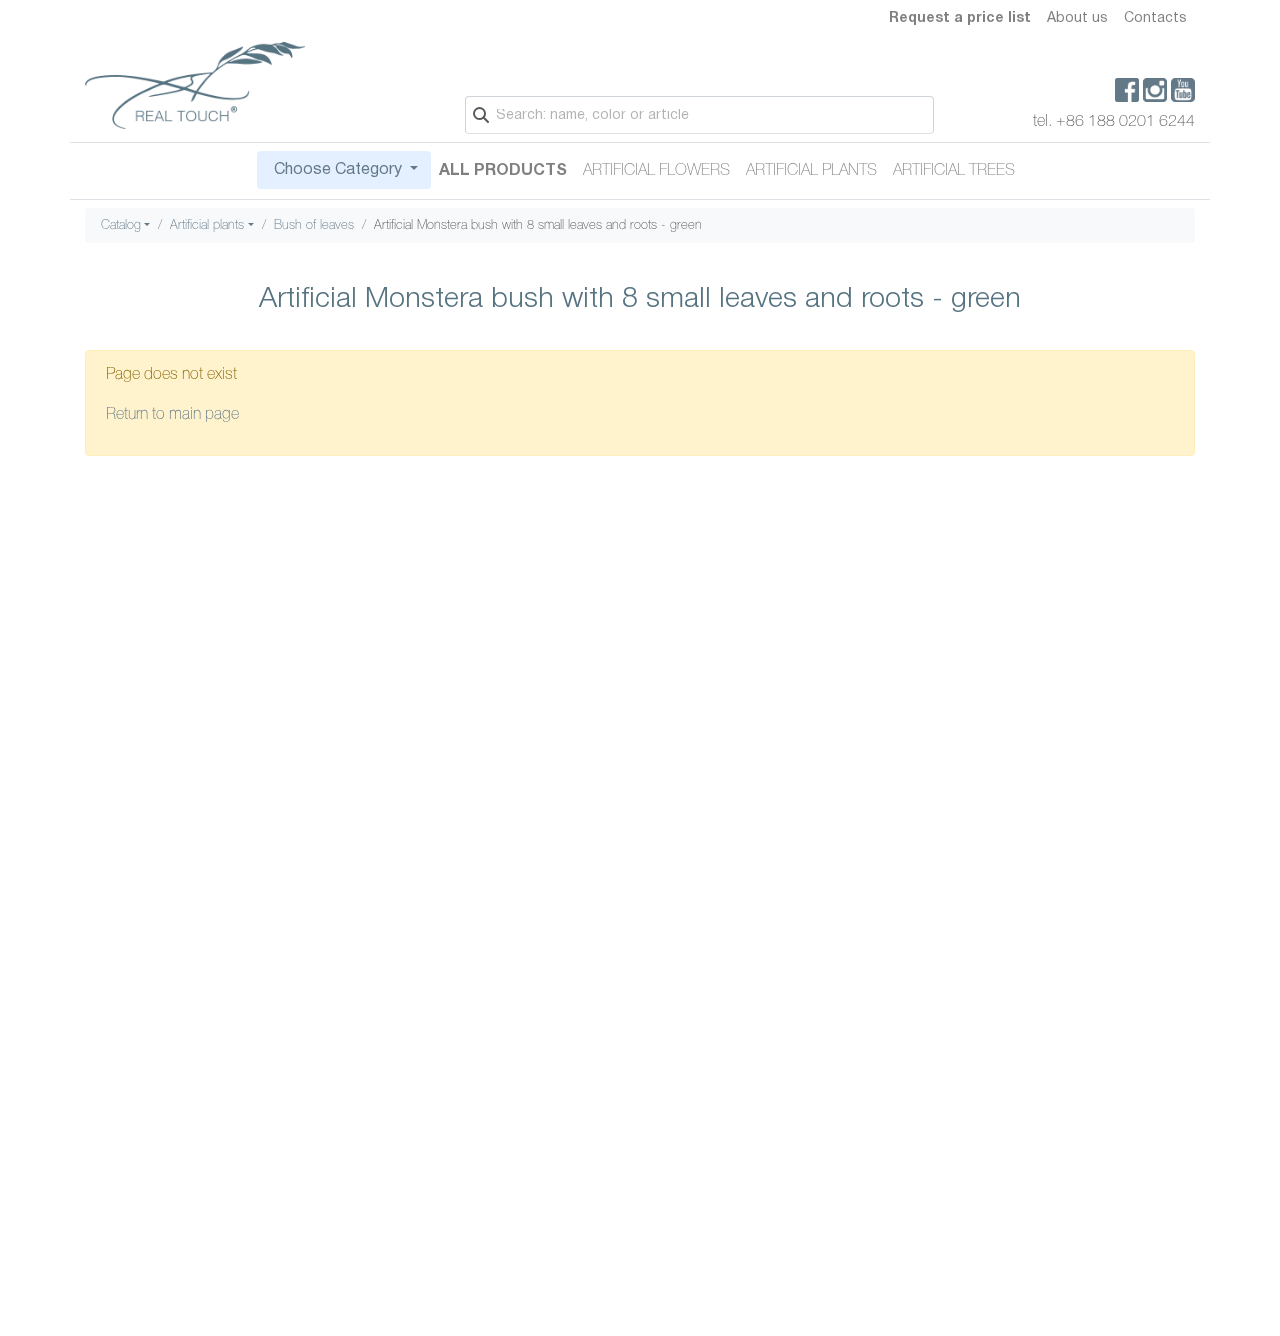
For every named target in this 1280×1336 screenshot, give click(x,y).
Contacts (1155, 18)
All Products (503, 171)
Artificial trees (954, 171)
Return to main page (172, 415)
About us (1077, 18)
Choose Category (338, 170)
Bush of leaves (314, 225)
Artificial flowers (656, 171)
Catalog (121, 225)
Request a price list (960, 18)
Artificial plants (811, 171)
